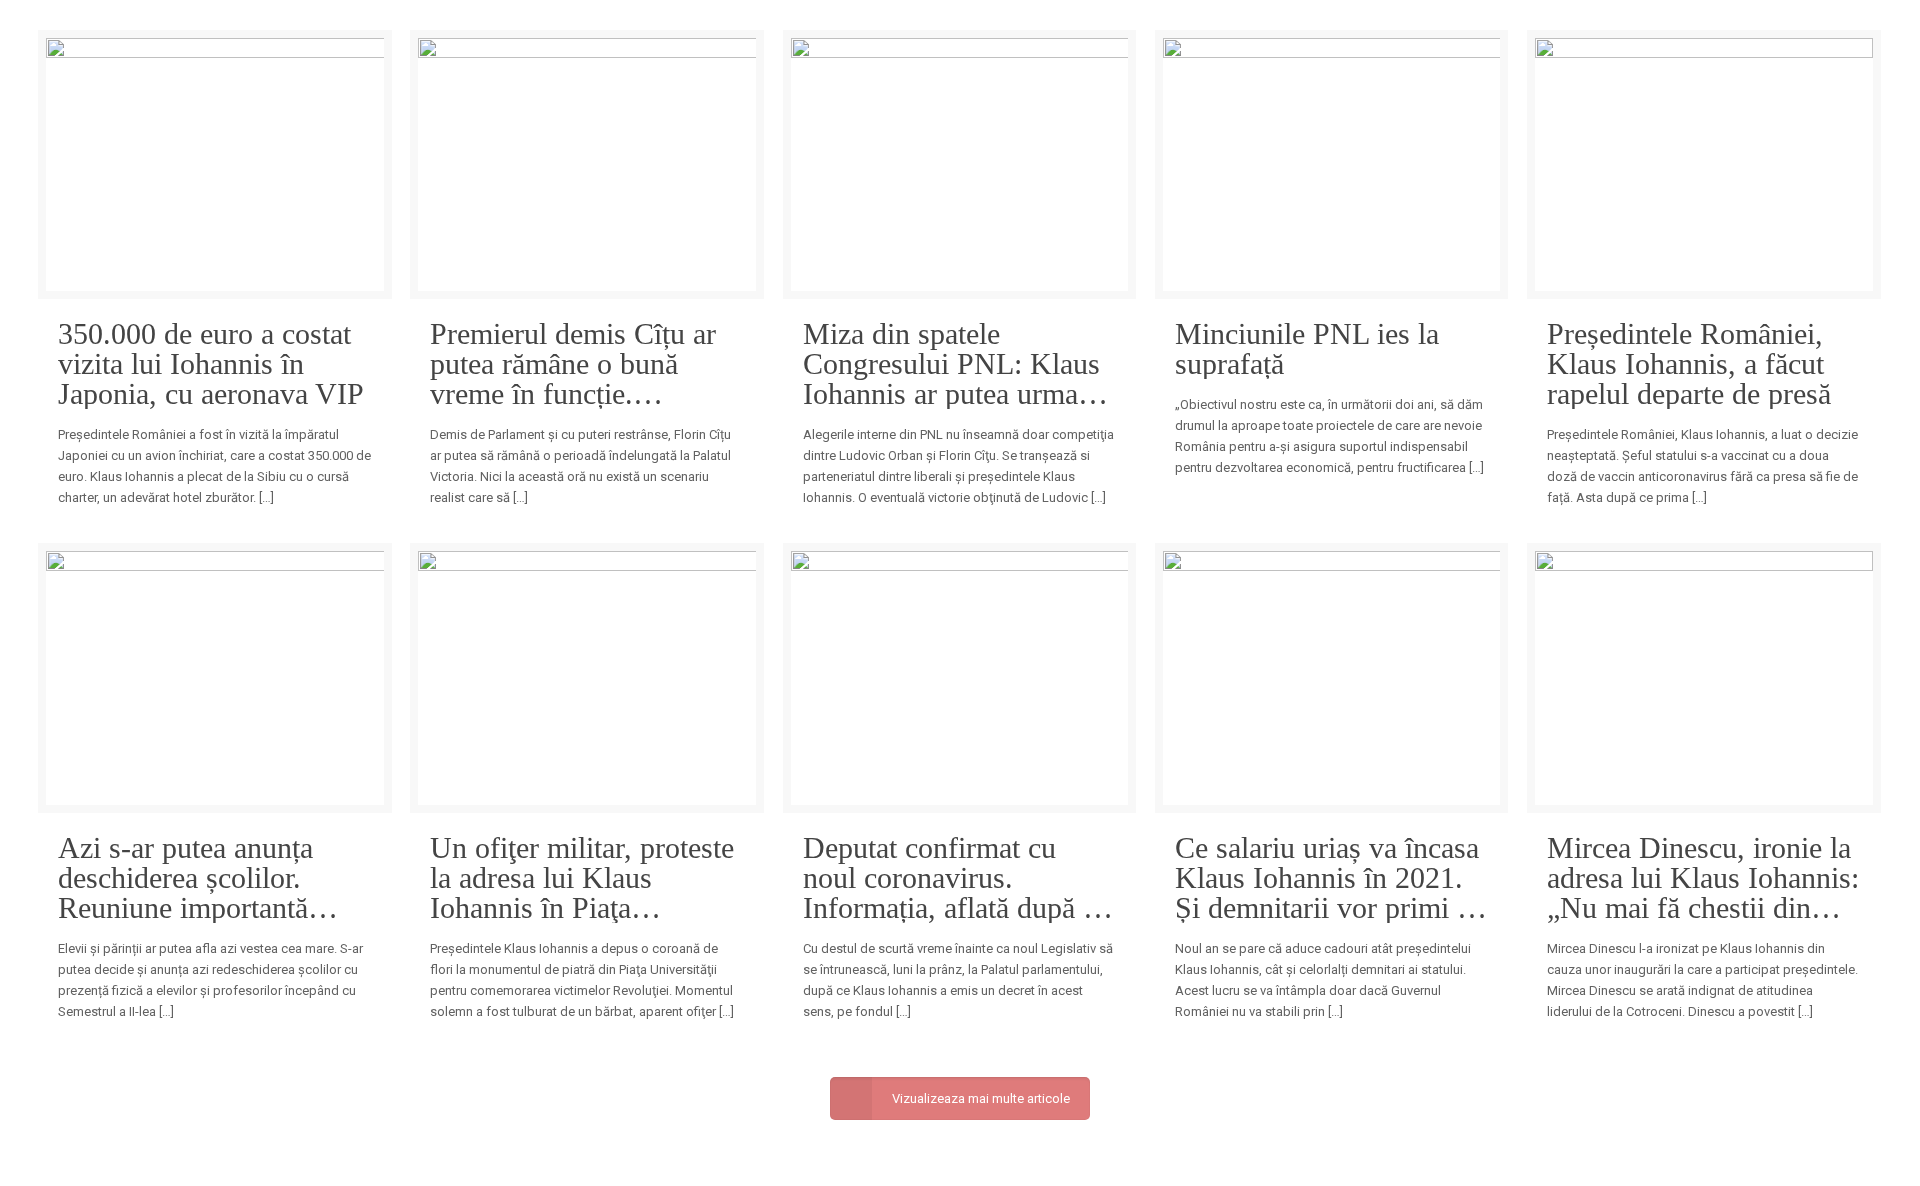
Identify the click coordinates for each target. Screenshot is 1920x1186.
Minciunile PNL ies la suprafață (1307, 349)
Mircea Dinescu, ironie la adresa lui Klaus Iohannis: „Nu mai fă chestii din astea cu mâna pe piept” (1703, 878)
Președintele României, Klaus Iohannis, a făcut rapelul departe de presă (1689, 364)
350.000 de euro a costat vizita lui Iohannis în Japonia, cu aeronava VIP (211, 364)
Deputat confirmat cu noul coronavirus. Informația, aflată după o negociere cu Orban (950, 878)
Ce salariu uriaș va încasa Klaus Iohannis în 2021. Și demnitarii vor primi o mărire (1327, 878)
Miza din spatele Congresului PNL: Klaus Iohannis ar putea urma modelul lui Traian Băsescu (951, 364)
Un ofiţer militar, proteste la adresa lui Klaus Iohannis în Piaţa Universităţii (582, 878)
